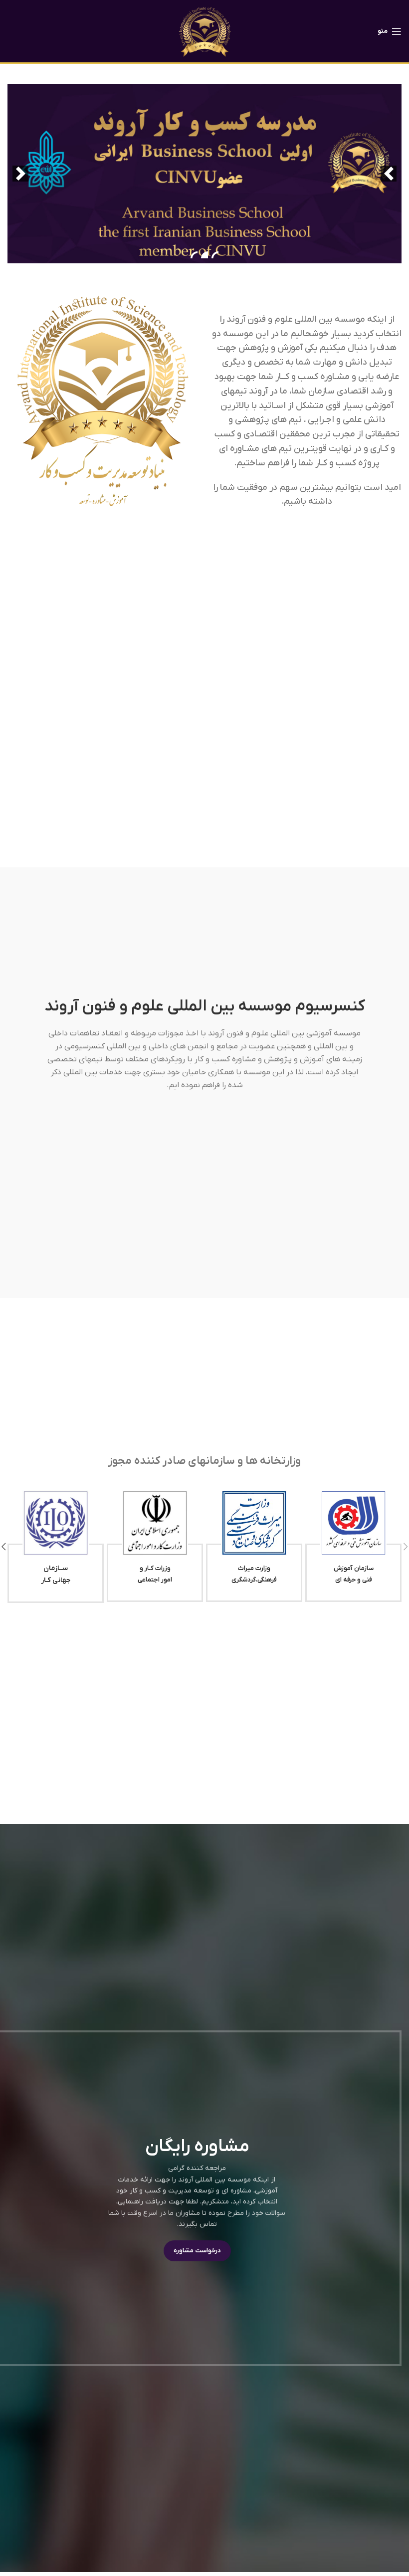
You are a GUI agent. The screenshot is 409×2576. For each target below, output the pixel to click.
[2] (204, 255)
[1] (215, 255)
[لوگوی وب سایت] (205, 31)
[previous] (389, 174)
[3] (194, 255)
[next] (20, 174)
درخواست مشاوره (197, 2251)
